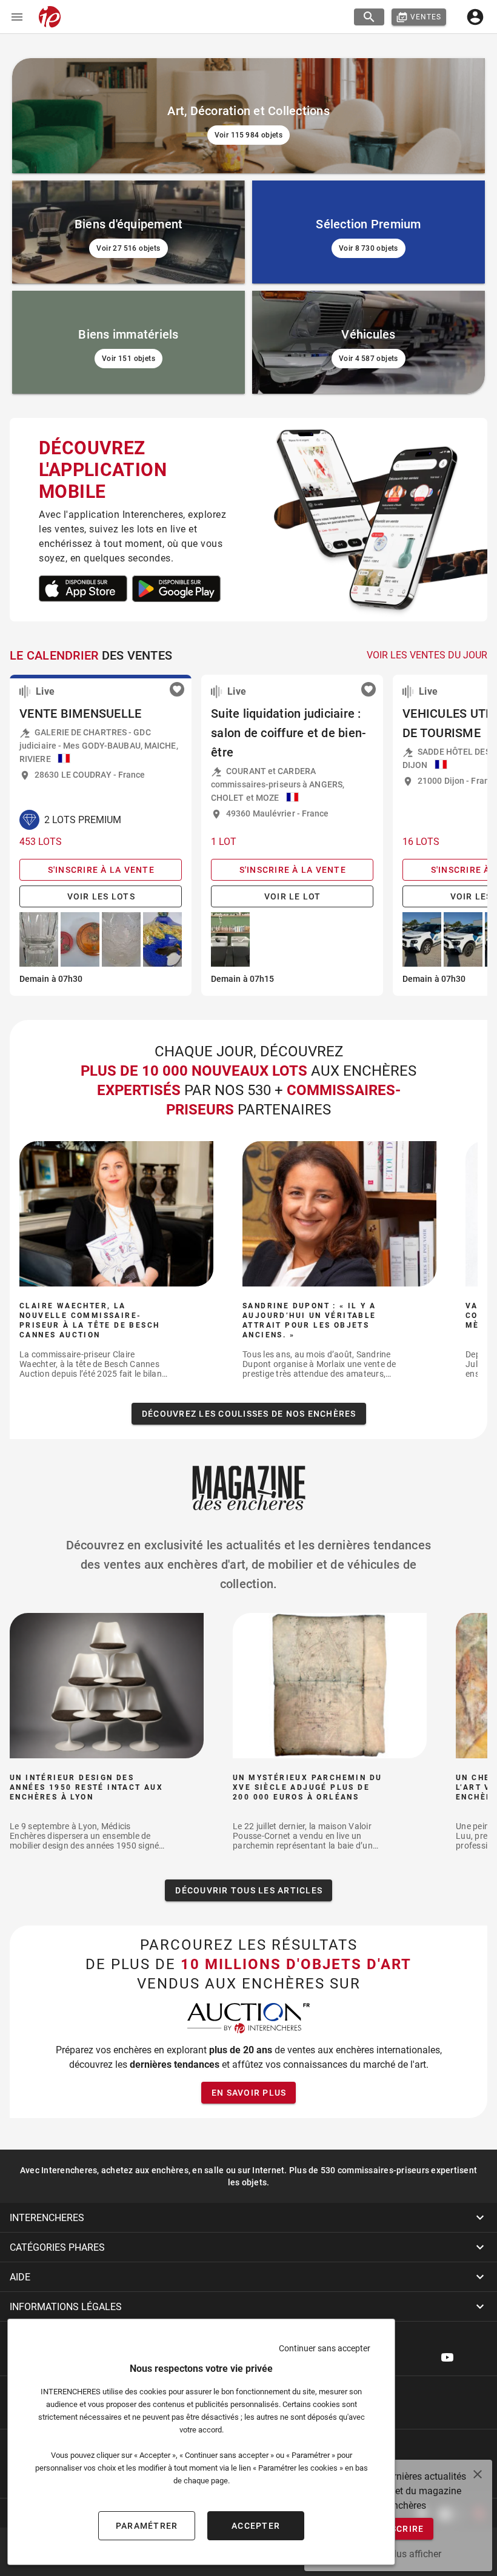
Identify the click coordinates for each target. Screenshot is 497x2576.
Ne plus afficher (408, 2554)
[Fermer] (478, 2474)
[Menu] (17, 17)
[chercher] (369, 17)
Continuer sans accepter (325, 2348)
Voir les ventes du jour (427, 655)
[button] (248, 2217)
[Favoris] (177, 689)
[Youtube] (447, 2357)
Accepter (256, 2526)
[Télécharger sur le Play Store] (83, 589)
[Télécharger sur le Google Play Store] (176, 589)
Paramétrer (147, 2526)
